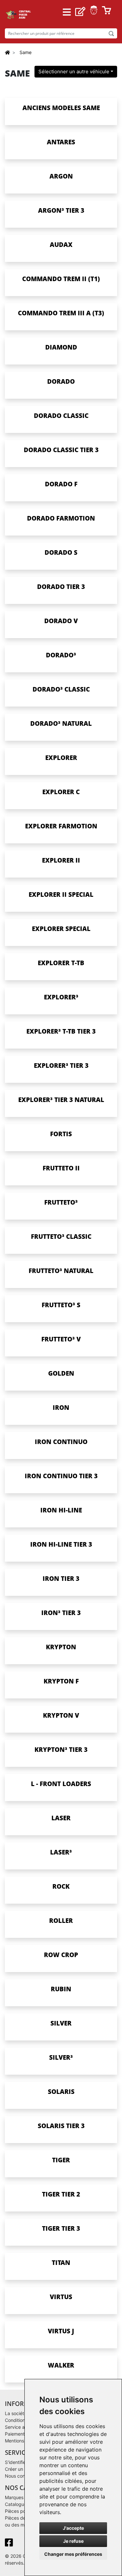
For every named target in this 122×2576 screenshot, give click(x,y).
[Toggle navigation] (67, 12)
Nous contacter (21, 2476)
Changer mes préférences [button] (73, 2554)
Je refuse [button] (73, 2541)
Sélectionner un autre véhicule (74, 72)
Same (26, 52)
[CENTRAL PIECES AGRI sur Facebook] (10, 2544)
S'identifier (16, 2462)
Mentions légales (23, 2441)
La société (16, 2413)
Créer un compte (23, 2469)
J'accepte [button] (73, 2528)
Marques (14, 2497)
